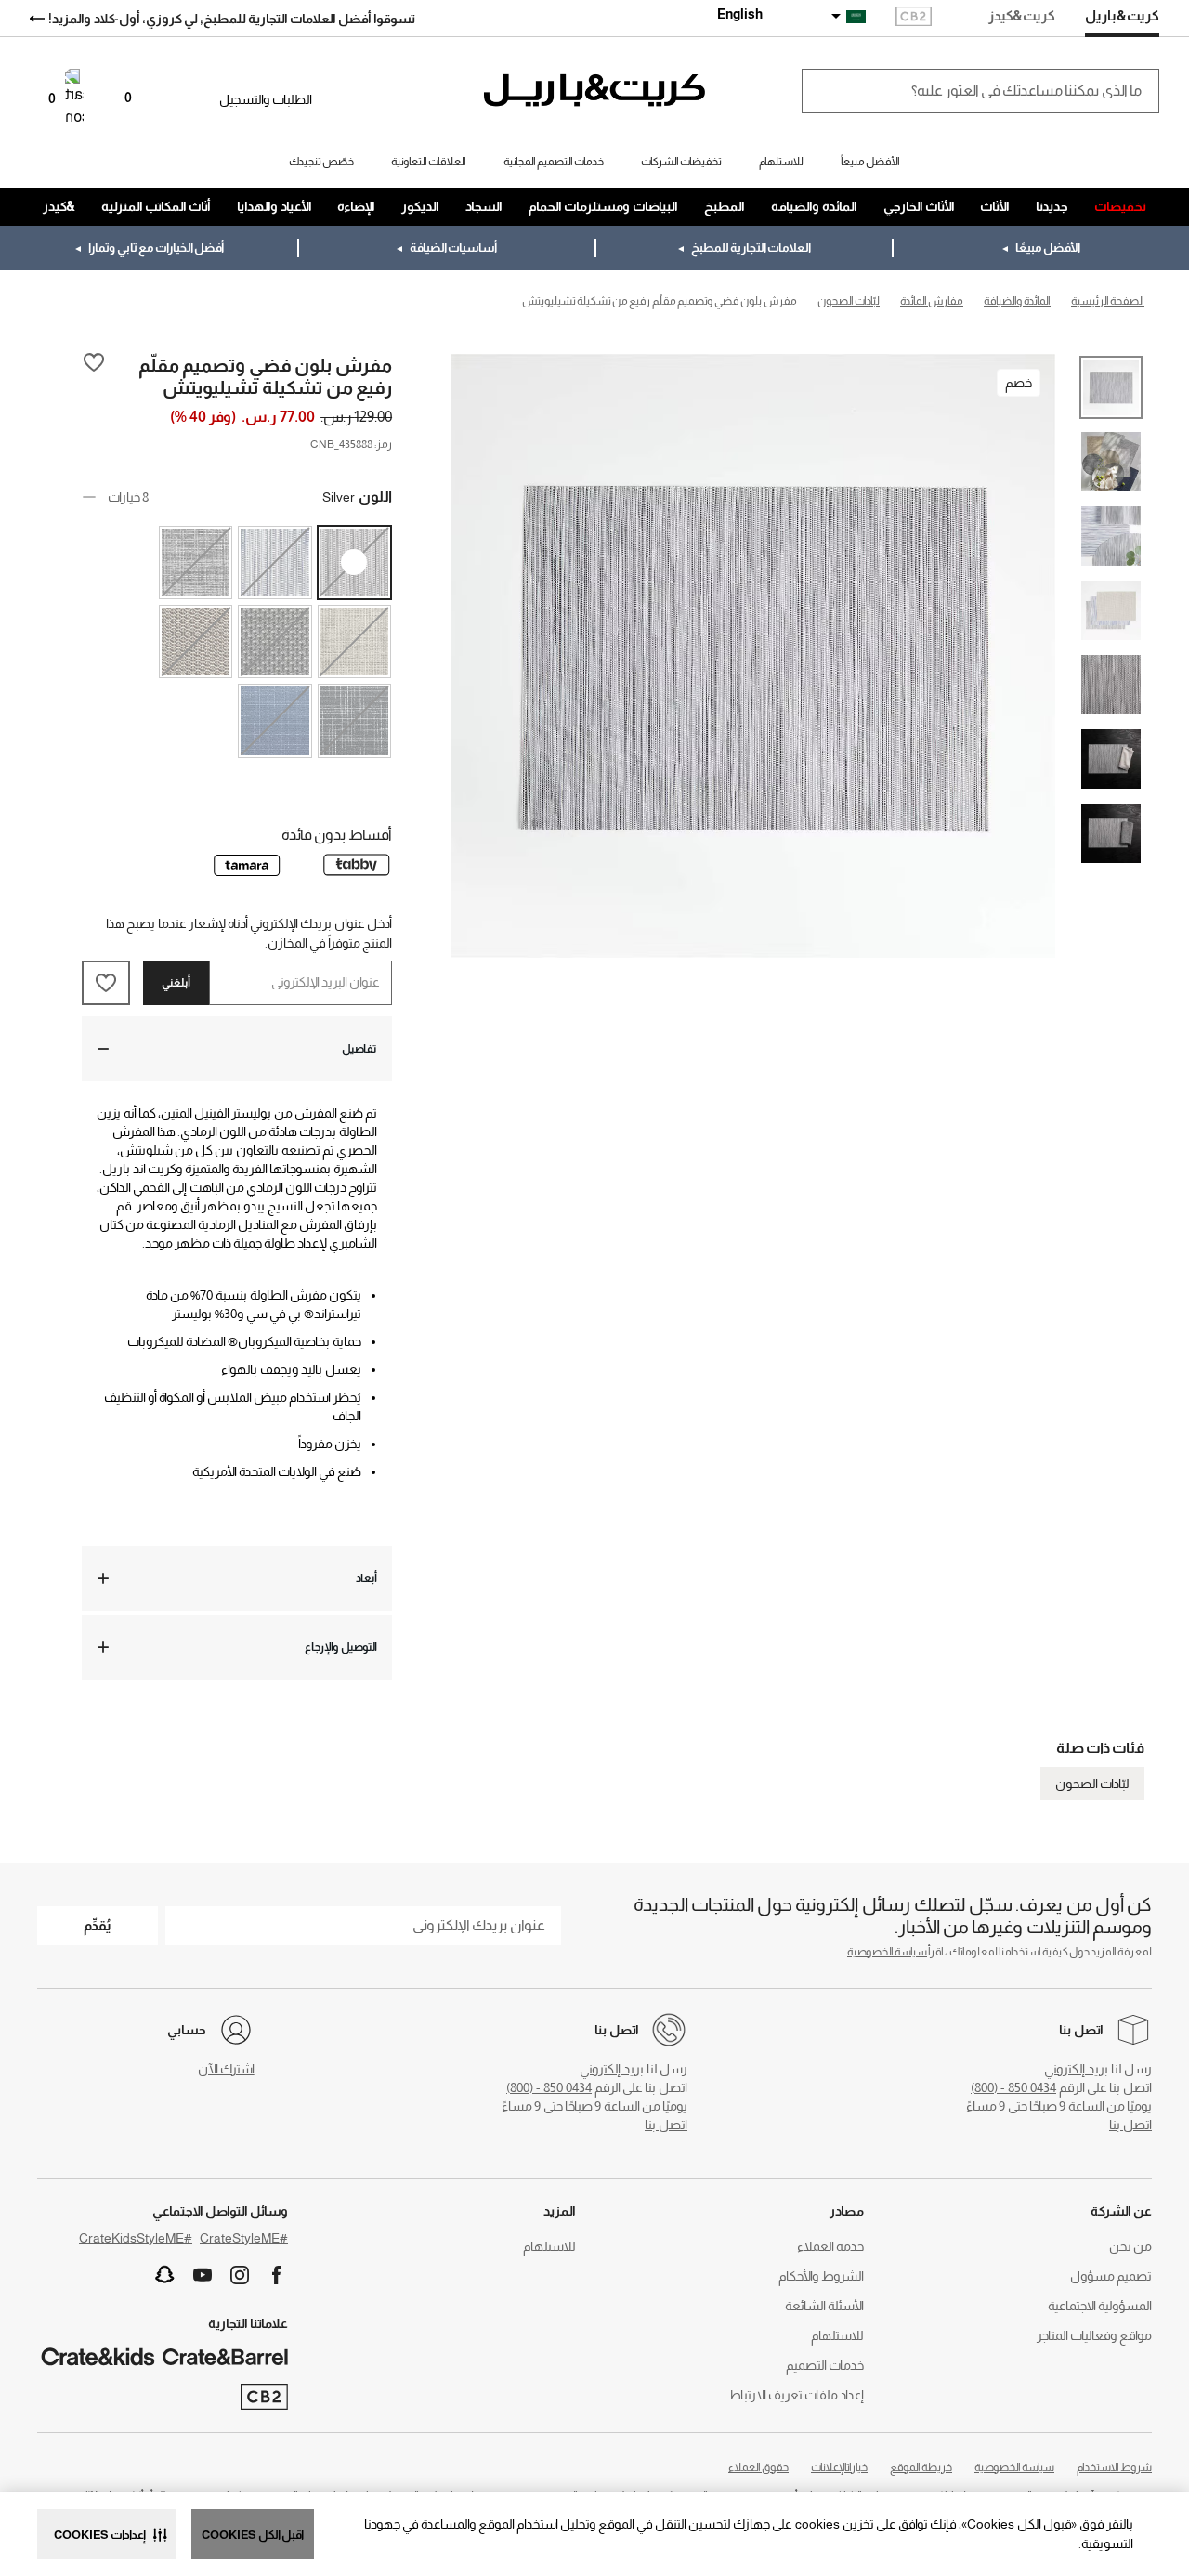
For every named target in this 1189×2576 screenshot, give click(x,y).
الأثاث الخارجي (919, 206)
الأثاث (995, 206)
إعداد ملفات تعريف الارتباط (796, 2395)
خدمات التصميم (825, 2365)
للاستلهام (837, 2335)
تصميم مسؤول (1111, 2276)
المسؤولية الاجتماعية (1100, 2306)
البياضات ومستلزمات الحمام (603, 206)
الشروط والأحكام (821, 2276)
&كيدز (59, 206)
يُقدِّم (98, 1925)
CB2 (914, 18)
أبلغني (176, 983)
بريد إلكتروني (1076, 2069)
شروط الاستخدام (1114, 2467)
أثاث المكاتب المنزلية (156, 206)
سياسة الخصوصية (887, 1952)
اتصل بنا (1130, 2125)
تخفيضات (1120, 206)
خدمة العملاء (830, 2246)
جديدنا (1052, 206)
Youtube (203, 2275)
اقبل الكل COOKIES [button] (253, 2535)
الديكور (420, 206)
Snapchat (165, 2275)
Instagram (240, 2275)
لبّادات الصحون (1092, 1784)
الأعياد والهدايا (274, 206)
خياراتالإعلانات (839, 2467)
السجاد (484, 206)
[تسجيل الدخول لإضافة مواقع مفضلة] (94, 375)
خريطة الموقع (921, 2467)
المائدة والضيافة (814, 206)
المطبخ (725, 206)
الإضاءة (356, 206)
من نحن (1130, 2246)
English (740, 14)
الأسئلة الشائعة (824, 2306)
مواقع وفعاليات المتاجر (1094, 2335)
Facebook (277, 2275)
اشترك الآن (226, 2069)
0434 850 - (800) (1013, 2087)
